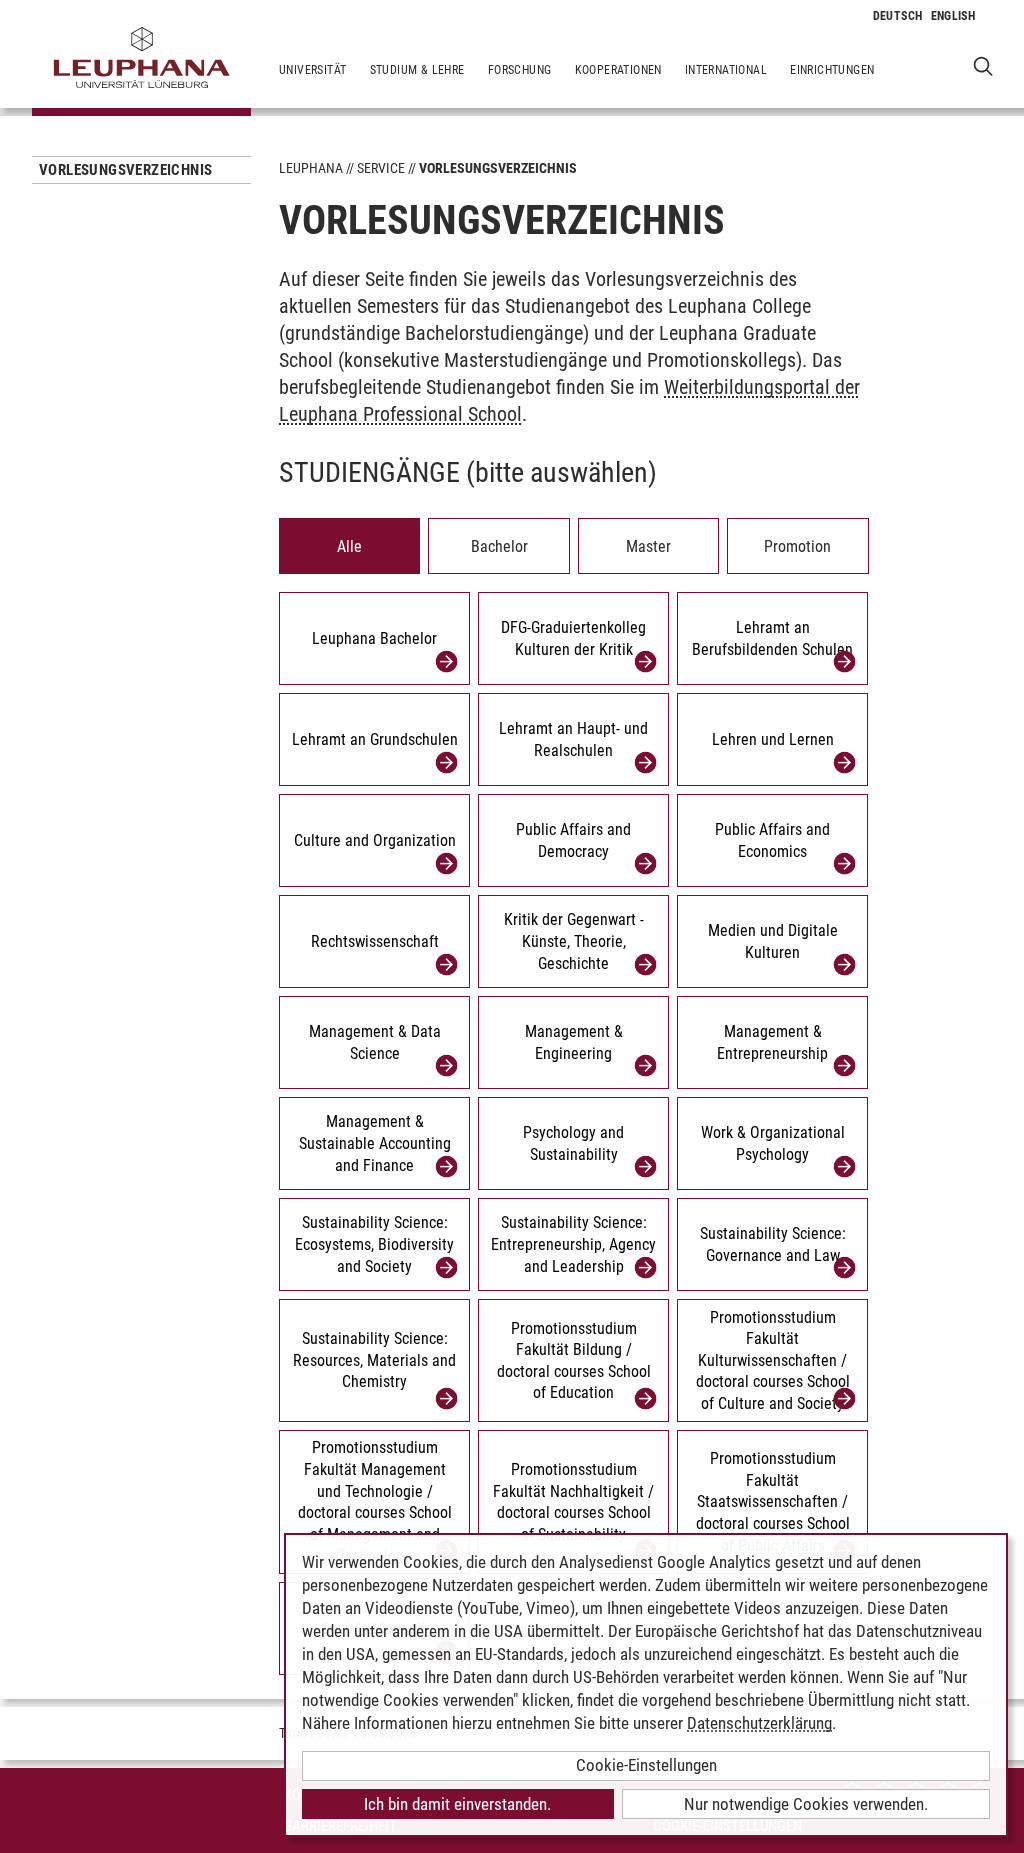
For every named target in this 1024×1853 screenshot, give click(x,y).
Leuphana (311, 168)
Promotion (797, 546)
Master (648, 546)
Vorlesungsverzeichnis (125, 170)
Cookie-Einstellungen (646, 1765)
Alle (349, 546)
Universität (312, 70)
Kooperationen (618, 70)
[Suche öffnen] (983, 65)
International (726, 70)
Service (381, 168)
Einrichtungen (832, 70)
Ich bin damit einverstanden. (457, 1804)
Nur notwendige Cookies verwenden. (806, 1804)
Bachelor (499, 546)
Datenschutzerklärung (759, 1723)
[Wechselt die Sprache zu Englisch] (953, 16)
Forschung (520, 70)
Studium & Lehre (417, 70)
